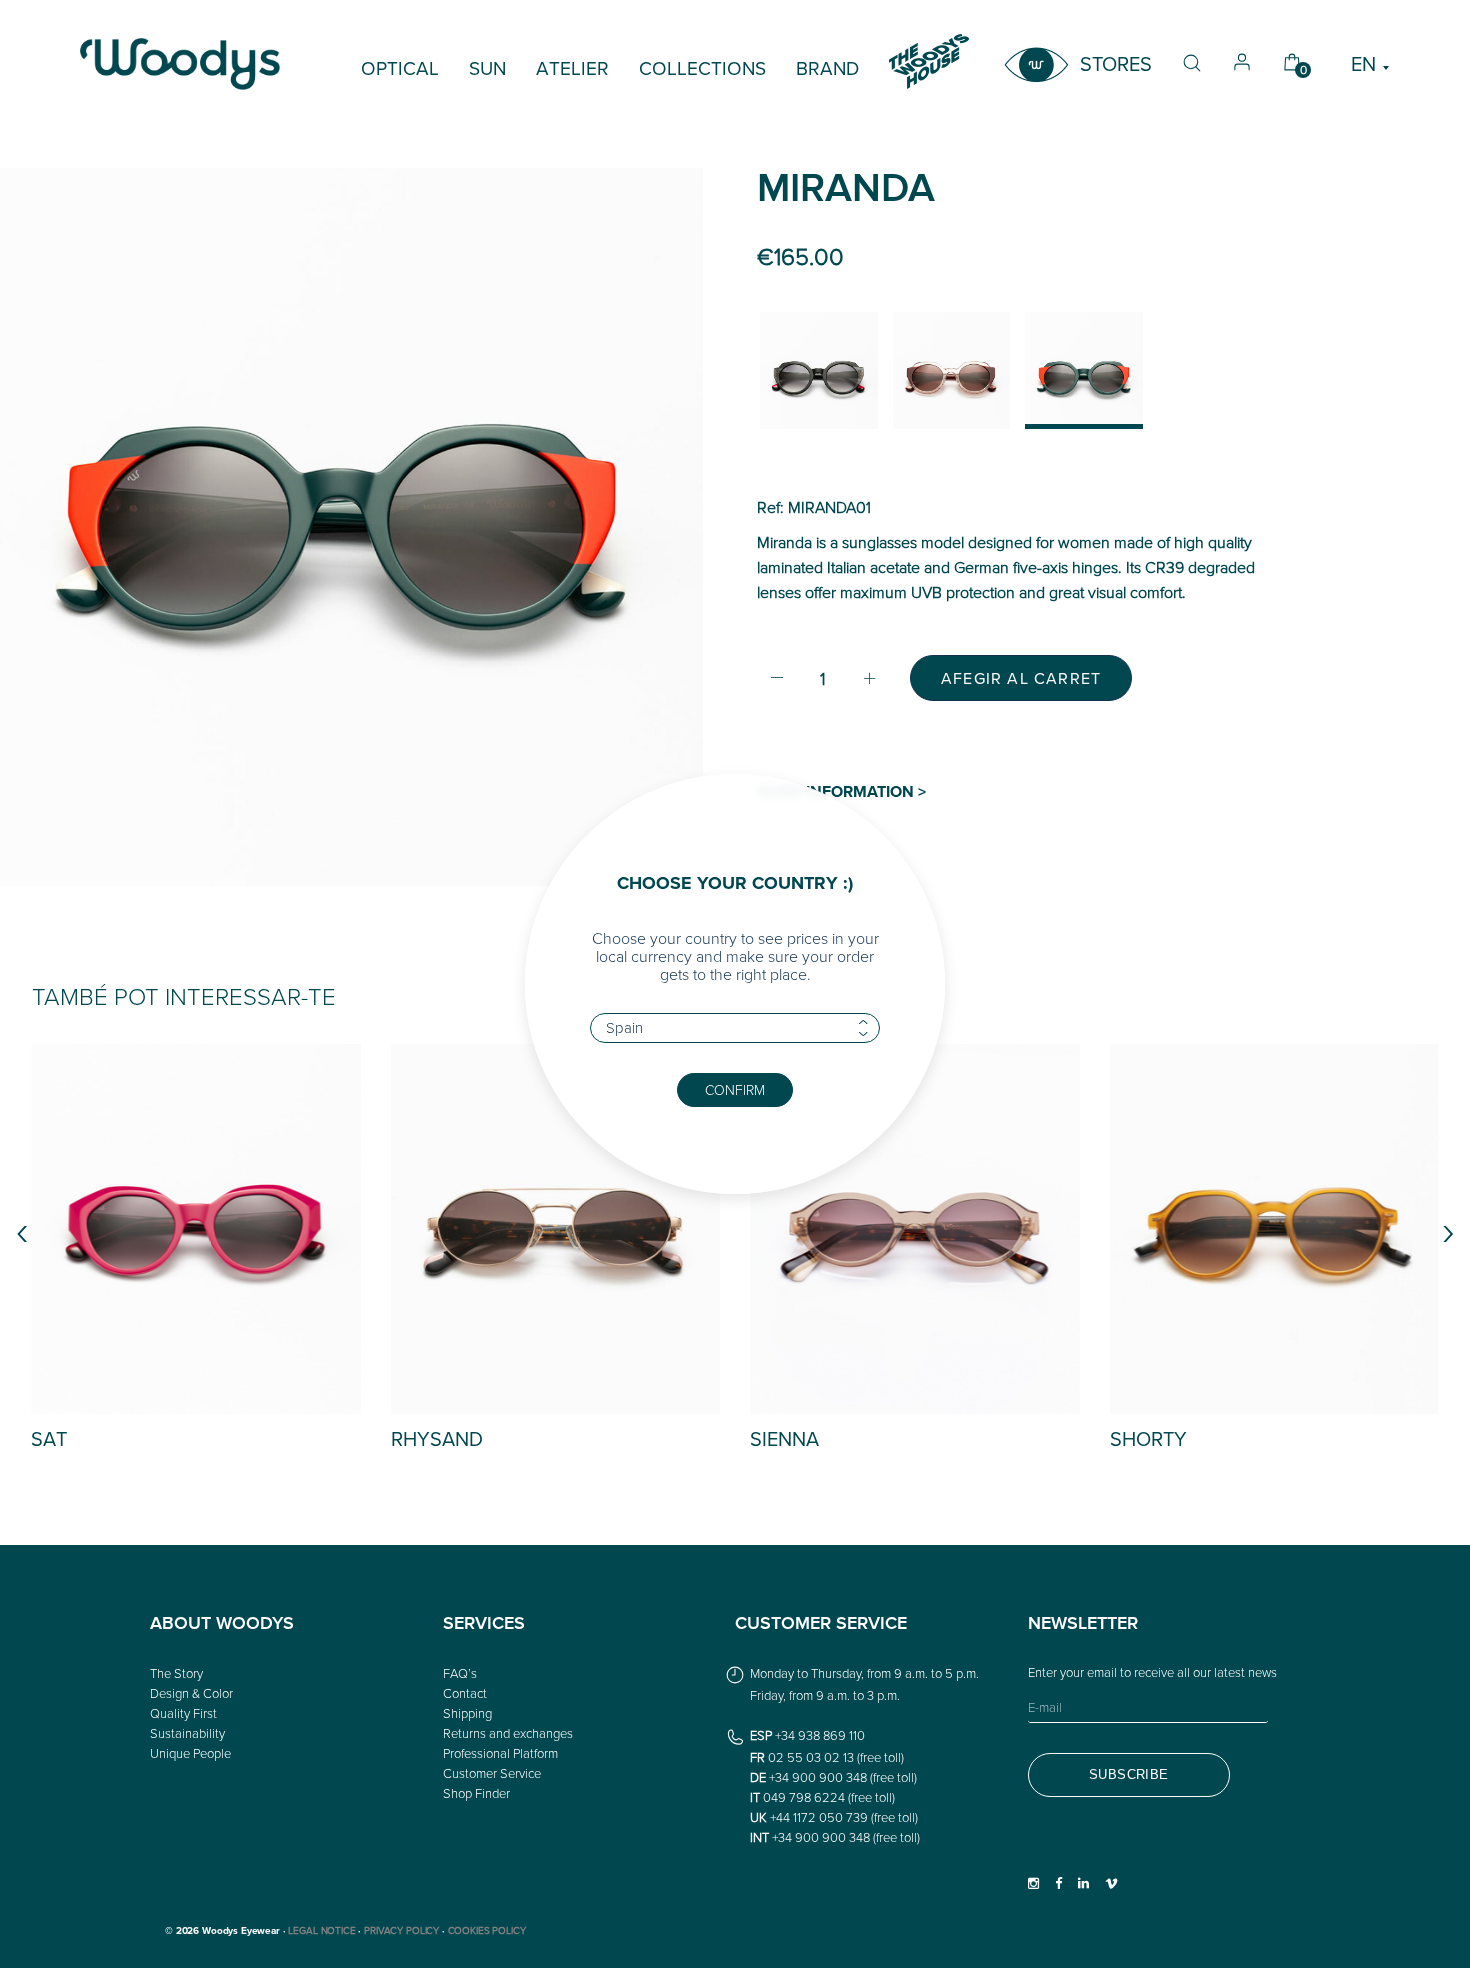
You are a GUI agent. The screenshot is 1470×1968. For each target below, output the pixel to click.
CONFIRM (735, 1089)
